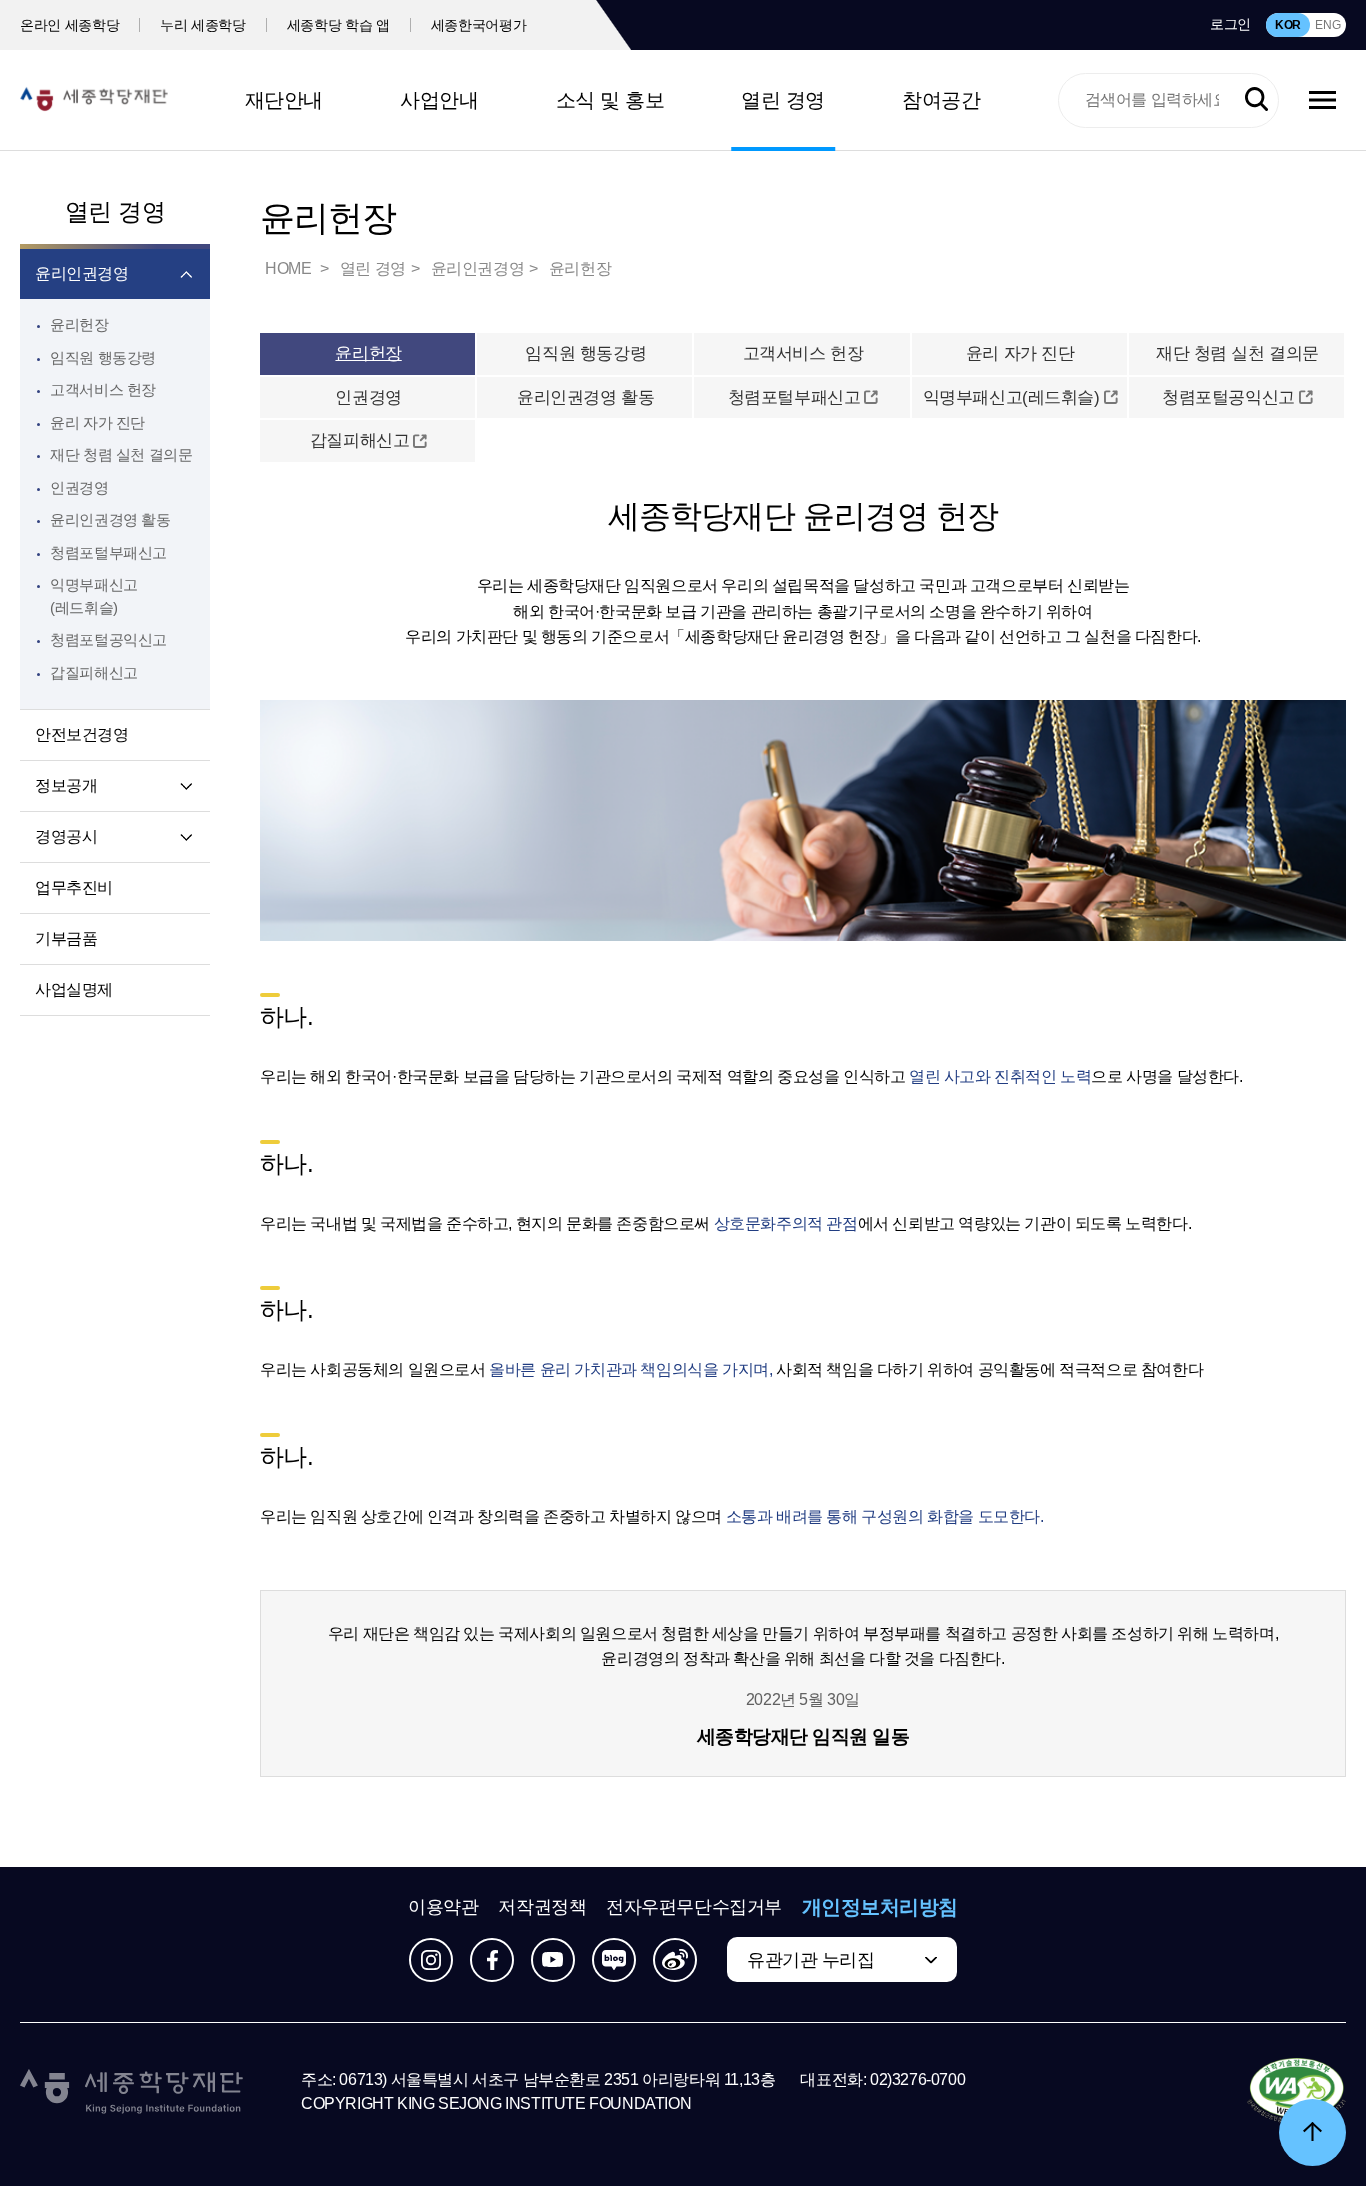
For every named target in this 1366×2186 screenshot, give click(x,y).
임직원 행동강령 (103, 357)
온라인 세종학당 (69, 25)
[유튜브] (553, 1960)
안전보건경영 (82, 734)
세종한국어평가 (479, 25)
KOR (1288, 25)
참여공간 (941, 100)
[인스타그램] (431, 1960)
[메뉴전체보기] (1322, 100)
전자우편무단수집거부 (694, 1907)
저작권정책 (542, 1907)
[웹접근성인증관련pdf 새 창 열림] (1296, 2092)
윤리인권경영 (82, 273)
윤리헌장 (79, 324)
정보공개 (66, 785)
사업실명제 (74, 989)
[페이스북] (492, 1960)
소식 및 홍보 (610, 100)
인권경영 (79, 487)
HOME (290, 268)
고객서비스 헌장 (103, 389)
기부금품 (66, 938)
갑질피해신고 (359, 440)
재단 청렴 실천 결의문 (121, 454)
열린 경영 (783, 100)
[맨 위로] (1312, 2132)
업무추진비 (74, 887)
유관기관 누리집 (810, 1960)
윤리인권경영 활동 (110, 519)
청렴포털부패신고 (794, 397)
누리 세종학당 (203, 25)
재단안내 (284, 100)
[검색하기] (1256, 99)
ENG (1327, 25)
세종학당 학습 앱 (338, 25)
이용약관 (443, 1907)
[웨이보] (675, 1960)
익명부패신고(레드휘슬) (1011, 397)
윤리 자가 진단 (97, 422)
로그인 (1230, 24)
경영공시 (66, 836)
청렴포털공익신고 (1228, 397)
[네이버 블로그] (614, 1960)
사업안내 (439, 100)
